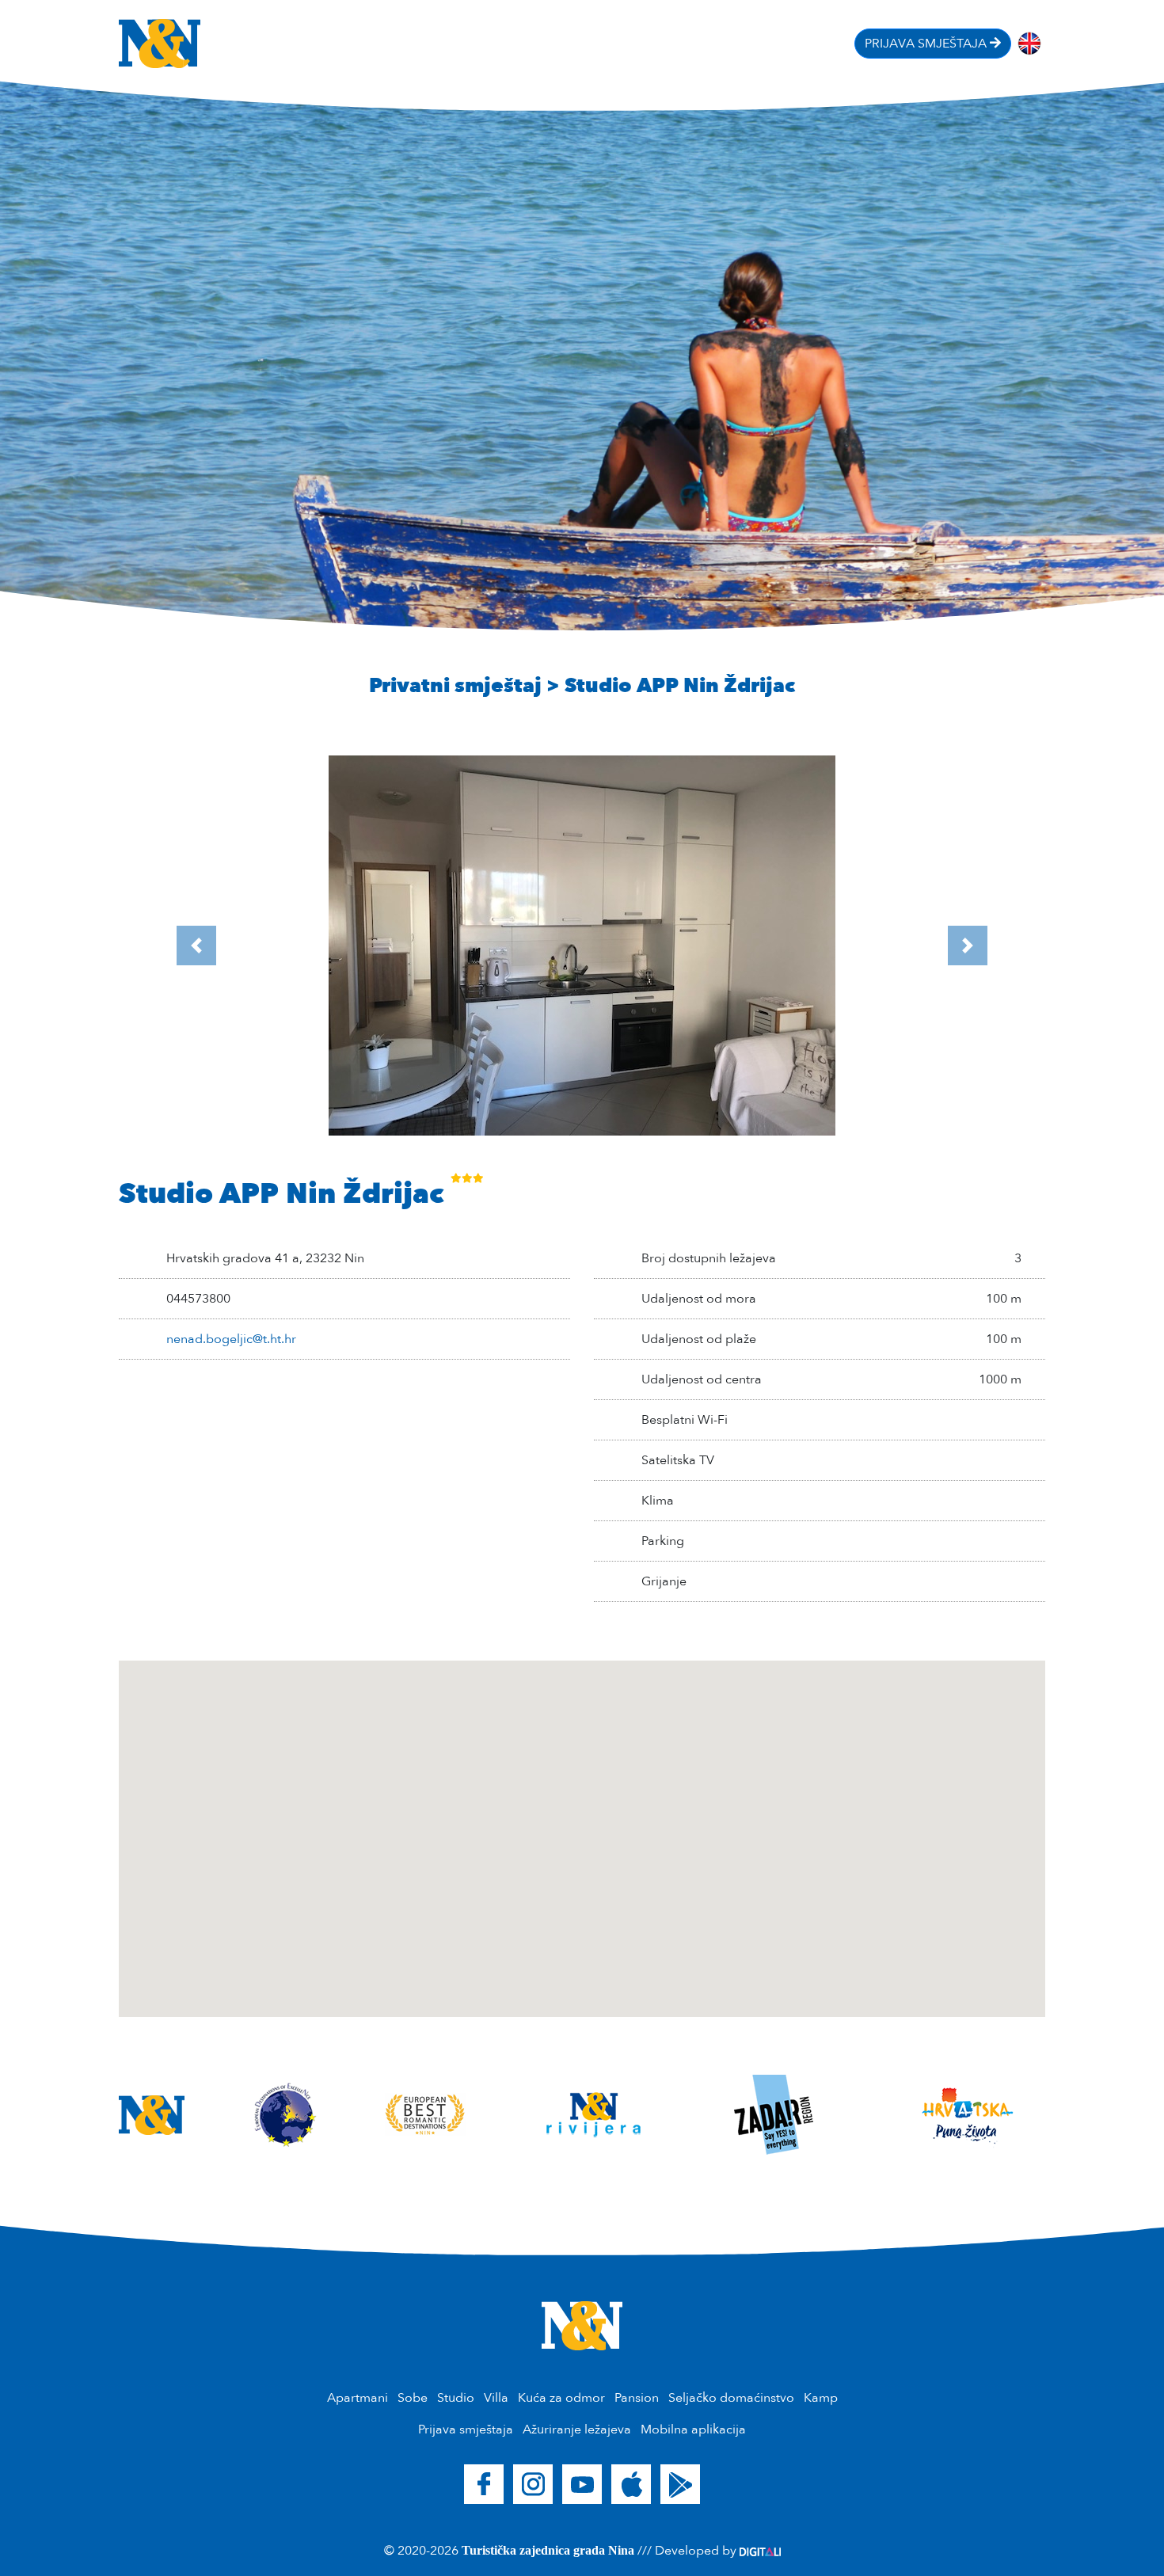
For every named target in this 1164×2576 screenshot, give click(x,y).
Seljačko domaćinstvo (731, 2398)
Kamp (821, 2398)
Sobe (413, 2398)
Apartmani (358, 2398)
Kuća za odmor (561, 2398)
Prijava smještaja (466, 2430)
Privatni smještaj (455, 686)
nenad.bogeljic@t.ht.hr (231, 1339)
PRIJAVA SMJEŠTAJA (927, 44)
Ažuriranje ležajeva (577, 2430)
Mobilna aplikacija (693, 2430)
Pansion (637, 2398)
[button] (196, 946)
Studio (456, 2398)
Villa (496, 2398)
